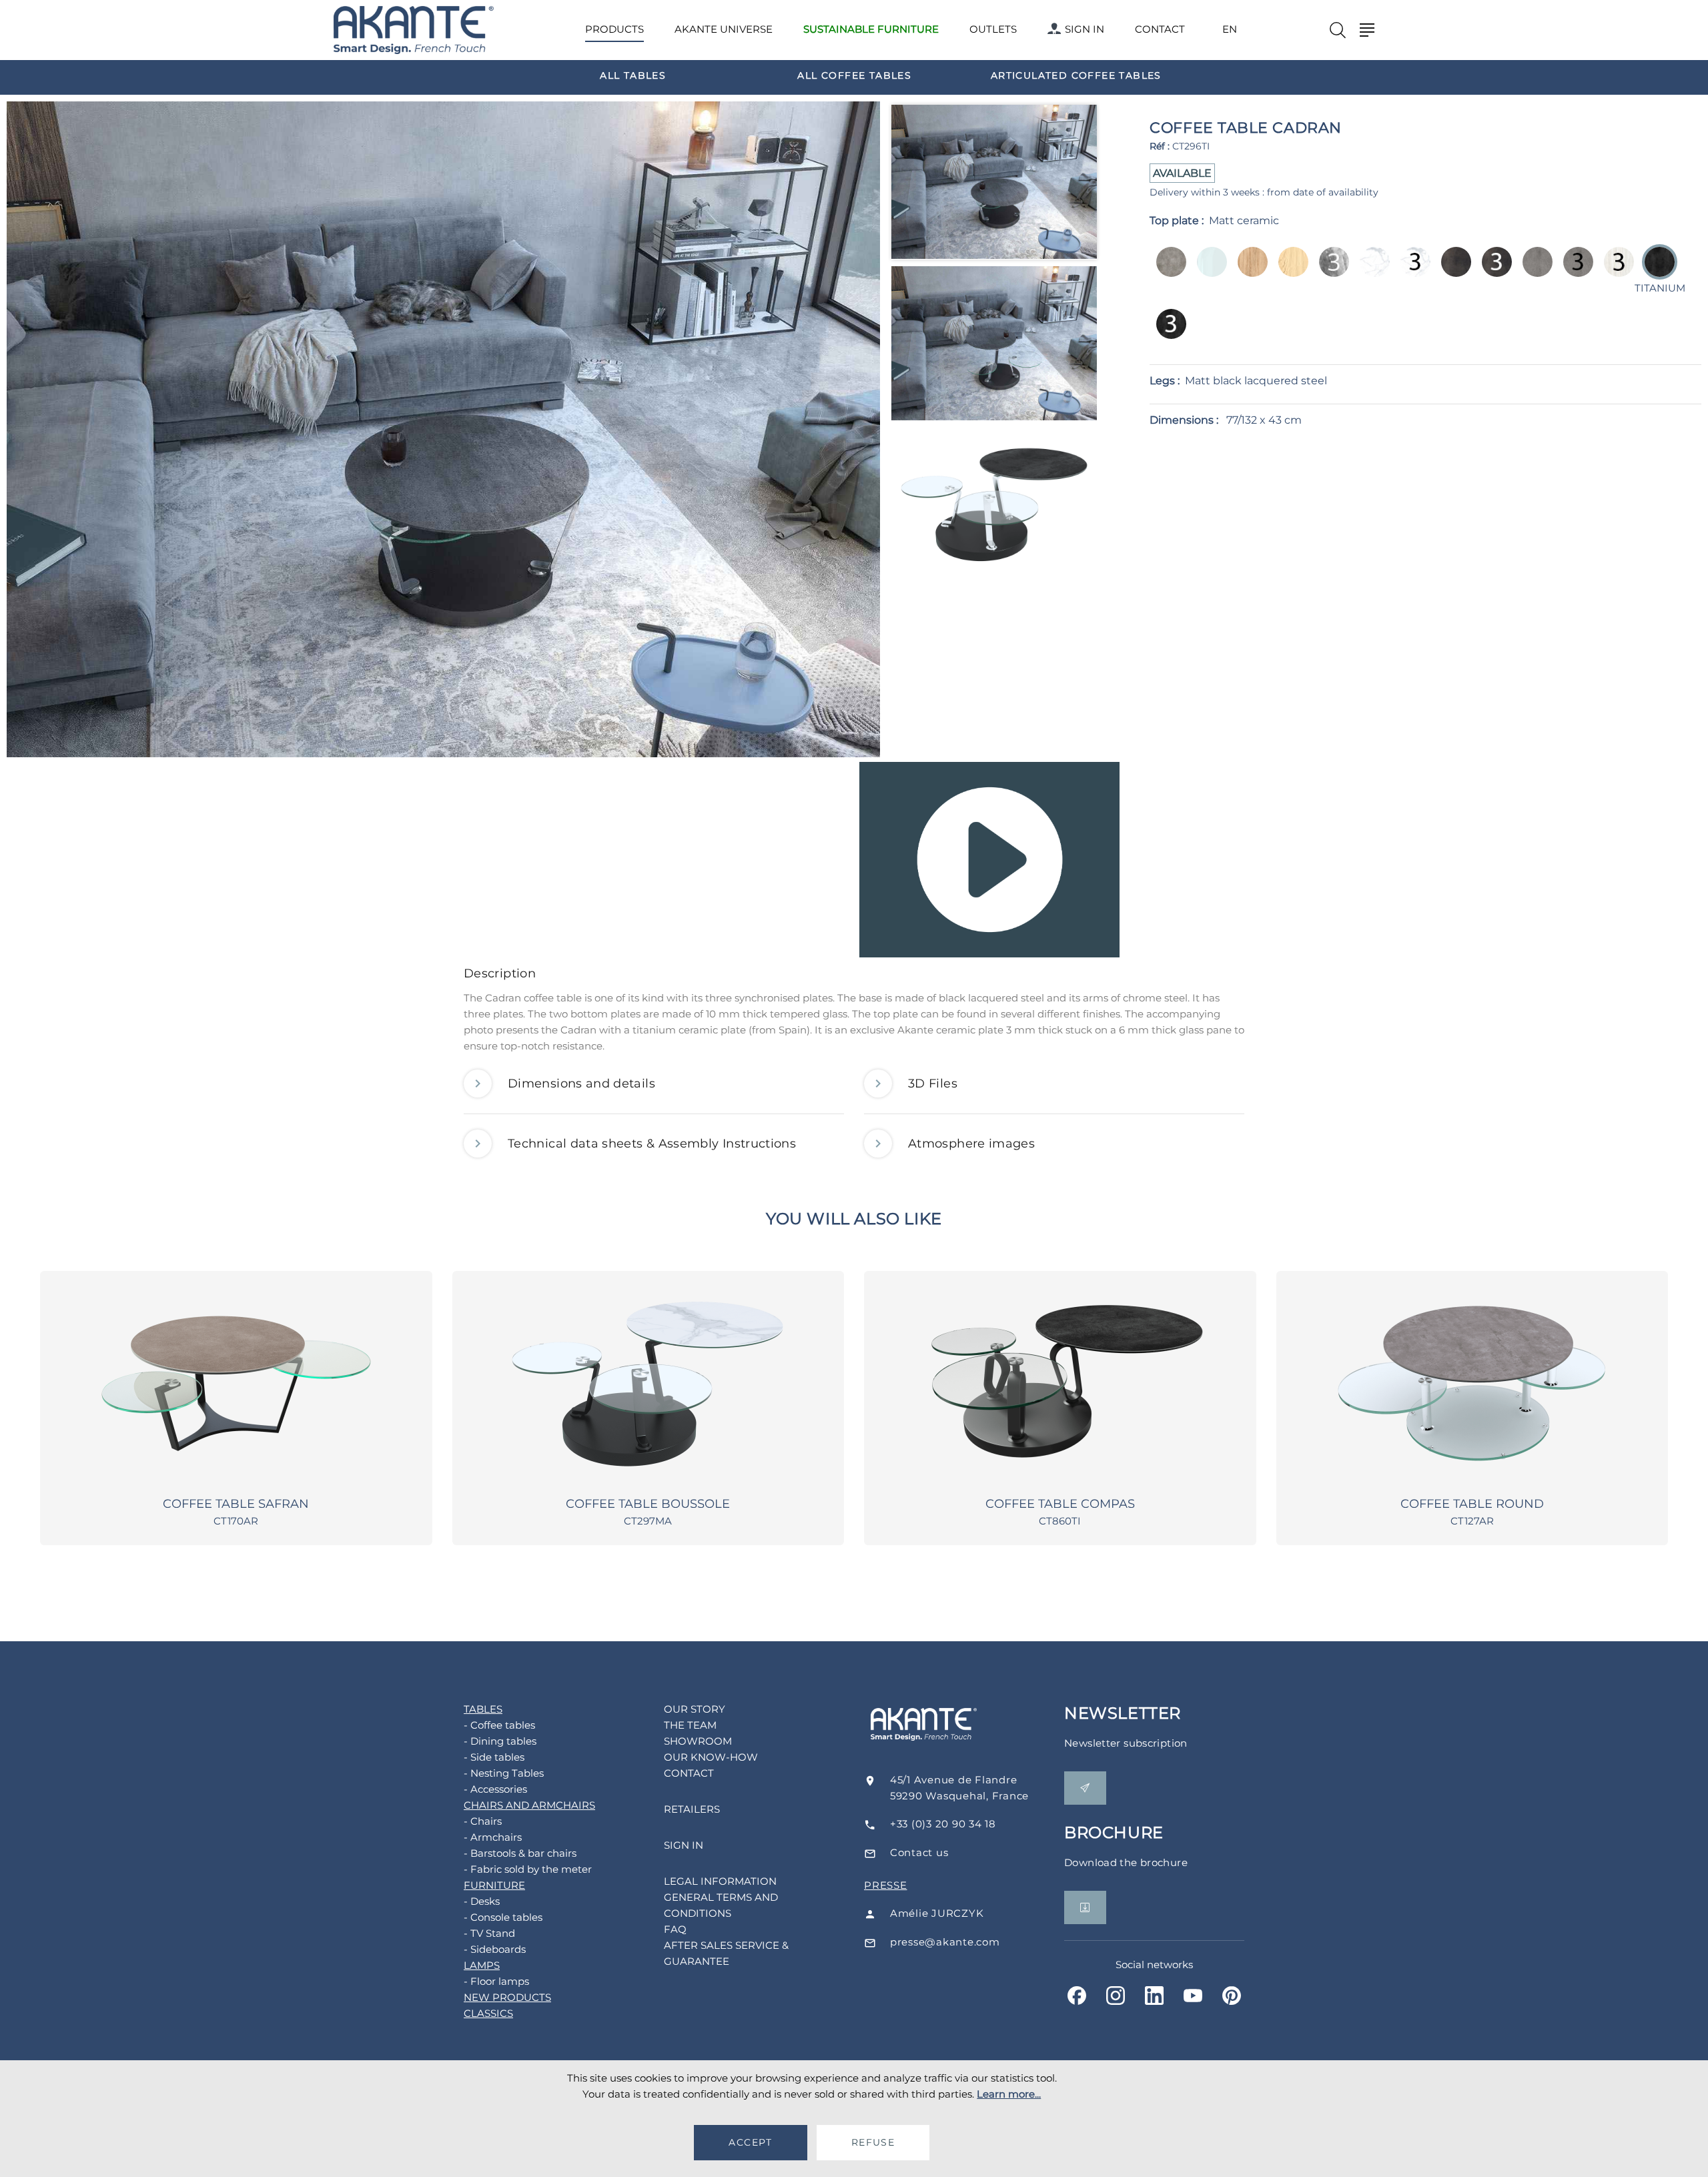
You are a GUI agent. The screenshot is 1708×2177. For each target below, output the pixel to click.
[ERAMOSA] (1330, 271)
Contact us (919, 1852)
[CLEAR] (1208, 271)
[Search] (1338, 30)
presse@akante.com (945, 1942)
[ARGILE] (1167, 271)
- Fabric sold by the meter (528, 1869)
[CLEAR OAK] (1249, 271)
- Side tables (494, 1757)
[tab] (854, 977)
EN (1230, 29)
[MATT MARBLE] (1371, 271)
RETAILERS (692, 1809)
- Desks (482, 1901)
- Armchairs (493, 1837)
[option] (633, 75)
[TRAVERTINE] (1615, 271)
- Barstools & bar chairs (520, 1853)
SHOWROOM (698, 1741)
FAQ (675, 1929)
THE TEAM (690, 1725)
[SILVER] (1534, 271)
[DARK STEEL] (1452, 271)
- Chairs (483, 1821)
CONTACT (1160, 29)
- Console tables (503, 1917)
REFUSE (873, 2142)
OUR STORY (695, 1709)
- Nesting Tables (504, 1773)
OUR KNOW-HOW (711, 1757)
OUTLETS (993, 29)
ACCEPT (750, 2142)
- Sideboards (495, 1949)
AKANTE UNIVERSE (724, 29)
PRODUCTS (614, 29)
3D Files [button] (933, 1083)
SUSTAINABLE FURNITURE (871, 29)
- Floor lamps (496, 1981)
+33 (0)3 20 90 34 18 (943, 1824)
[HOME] (414, 30)
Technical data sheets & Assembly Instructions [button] (652, 1144)
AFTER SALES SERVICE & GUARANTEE (726, 1953)
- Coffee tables (499, 1725)
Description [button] (500, 973)
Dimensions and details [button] (581, 1083)
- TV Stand (489, 1933)
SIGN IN (1085, 29)
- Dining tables (500, 1741)
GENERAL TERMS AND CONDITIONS (721, 1905)
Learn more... (1009, 2094)
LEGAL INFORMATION (720, 1881)
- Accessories (495, 1789)
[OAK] (1289, 271)
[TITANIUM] (1167, 333)
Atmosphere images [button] (971, 1144)
